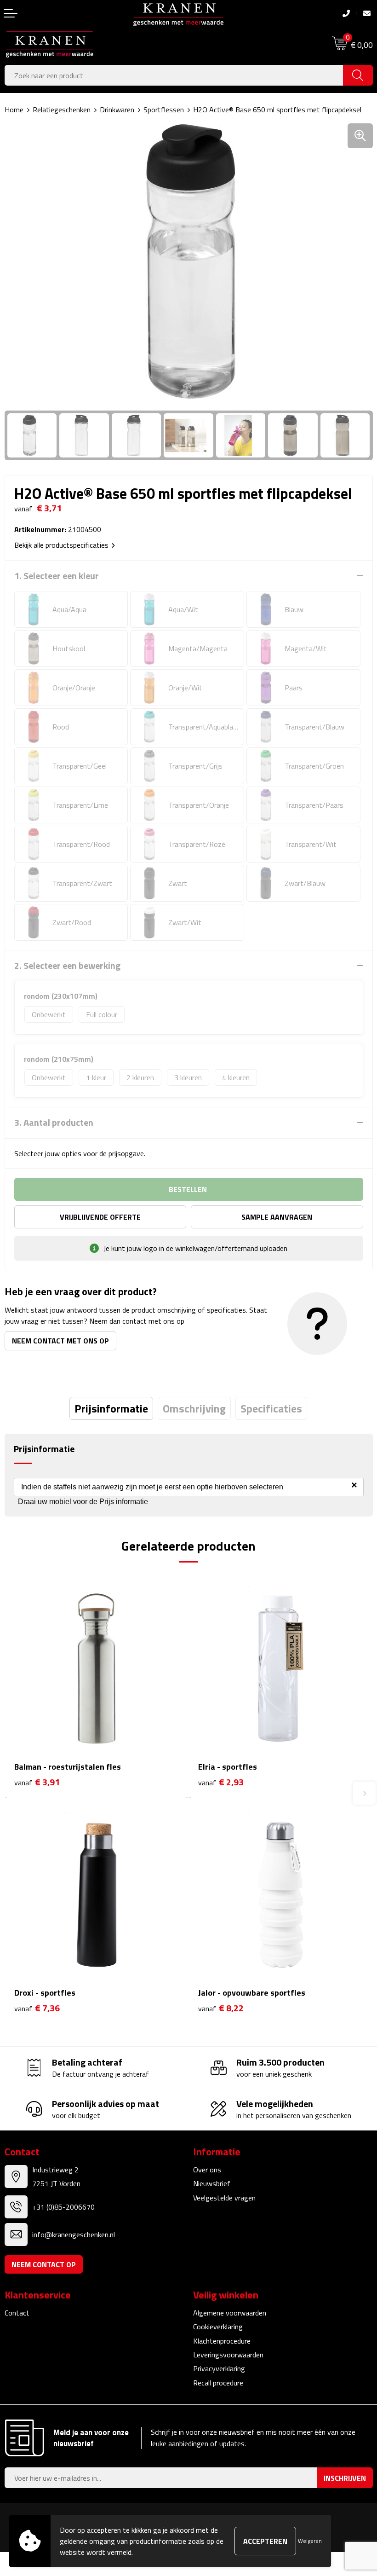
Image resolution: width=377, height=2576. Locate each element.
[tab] (111, 1408)
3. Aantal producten (54, 1123)
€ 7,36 (37, 2008)
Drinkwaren (117, 110)
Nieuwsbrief (212, 2183)
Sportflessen (164, 110)
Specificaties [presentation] (271, 1408)
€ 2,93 (221, 1782)
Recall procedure (218, 2383)
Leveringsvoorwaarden (228, 2355)
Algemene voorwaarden (230, 2313)
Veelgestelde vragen (224, 2198)
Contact (17, 2313)
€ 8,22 (221, 2008)
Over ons (207, 2170)
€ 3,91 (37, 1782)
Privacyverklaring (219, 2368)
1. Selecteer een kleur (57, 576)
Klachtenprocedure (222, 2341)
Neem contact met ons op (60, 1341)
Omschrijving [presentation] (194, 1408)
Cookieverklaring (218, 2327)
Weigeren (310, 2541)
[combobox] (174, 75)
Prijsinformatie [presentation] (111, 1408)
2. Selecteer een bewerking (67, 966)
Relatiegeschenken (62, 110)
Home (14, 110)
